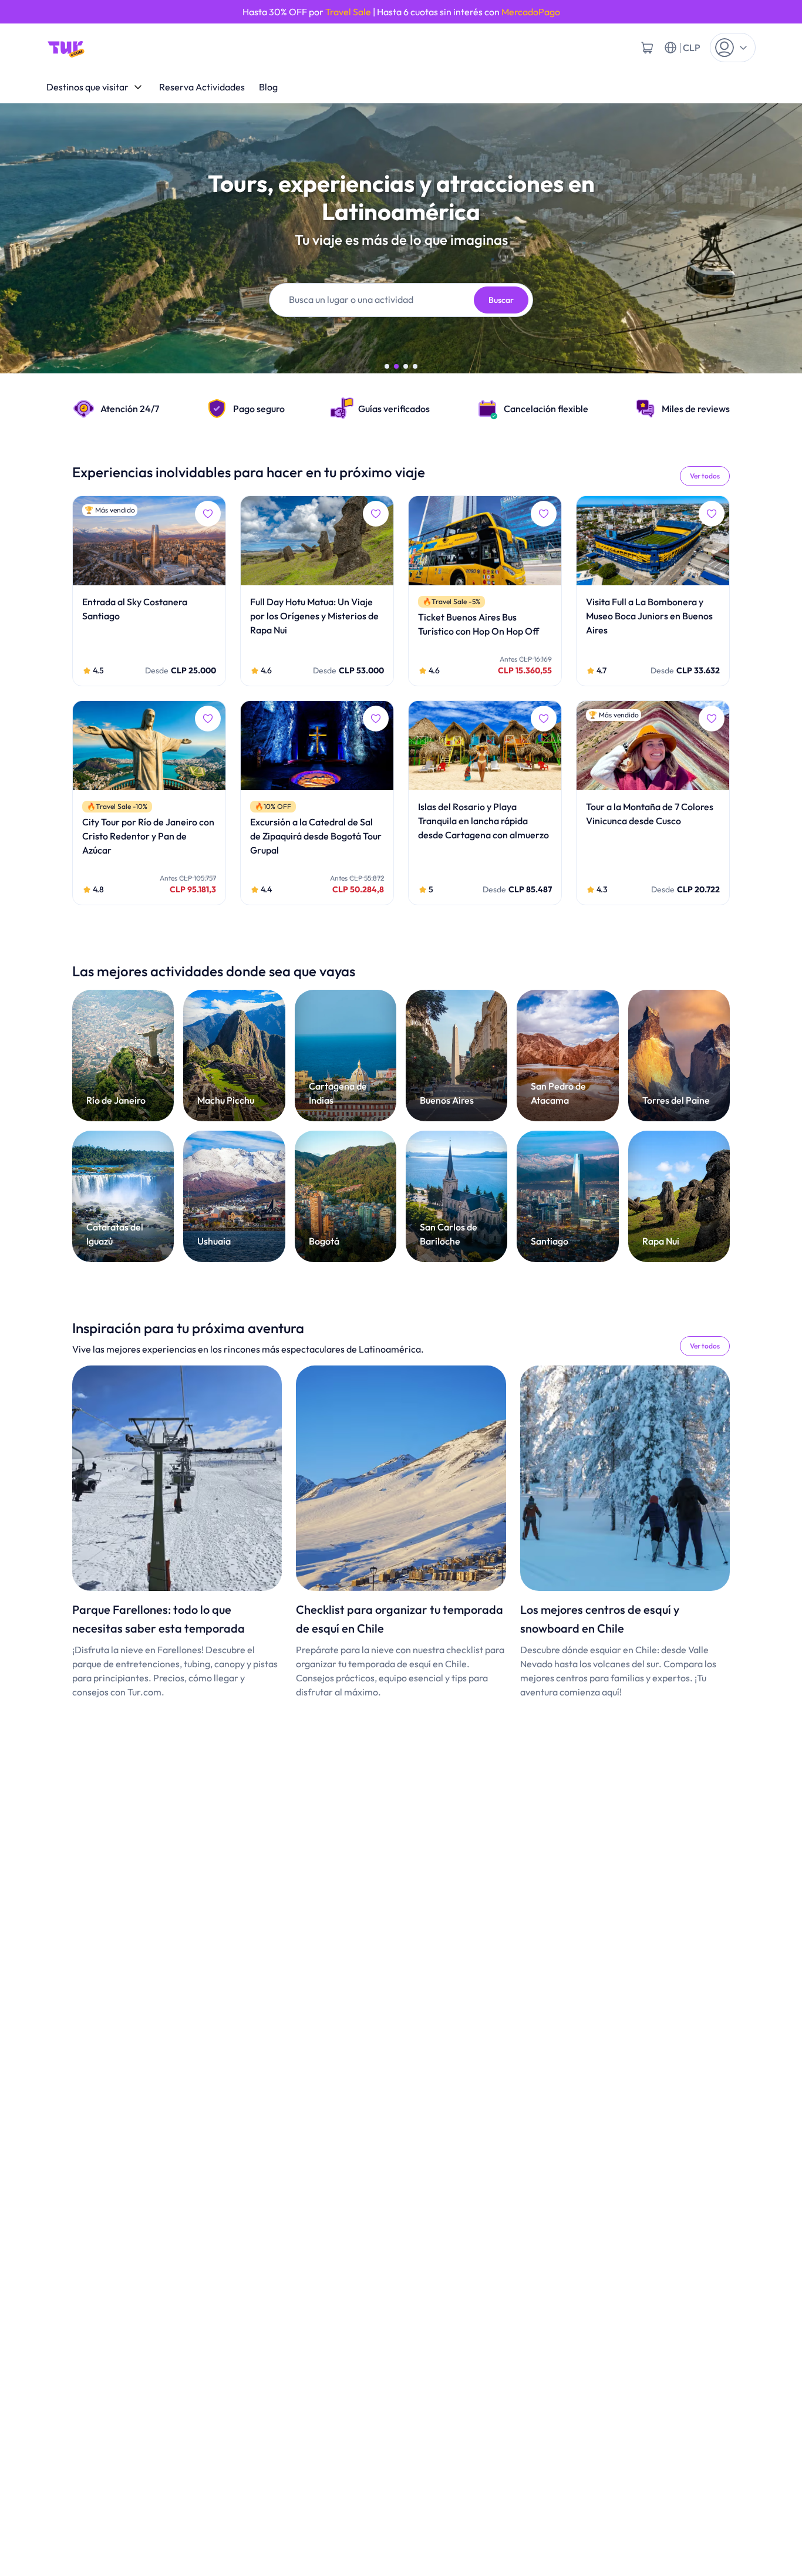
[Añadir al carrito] (647, 48)
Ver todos (705, 476)
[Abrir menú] (733, 48)
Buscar (501, 300)
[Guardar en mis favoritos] (208, 514)
